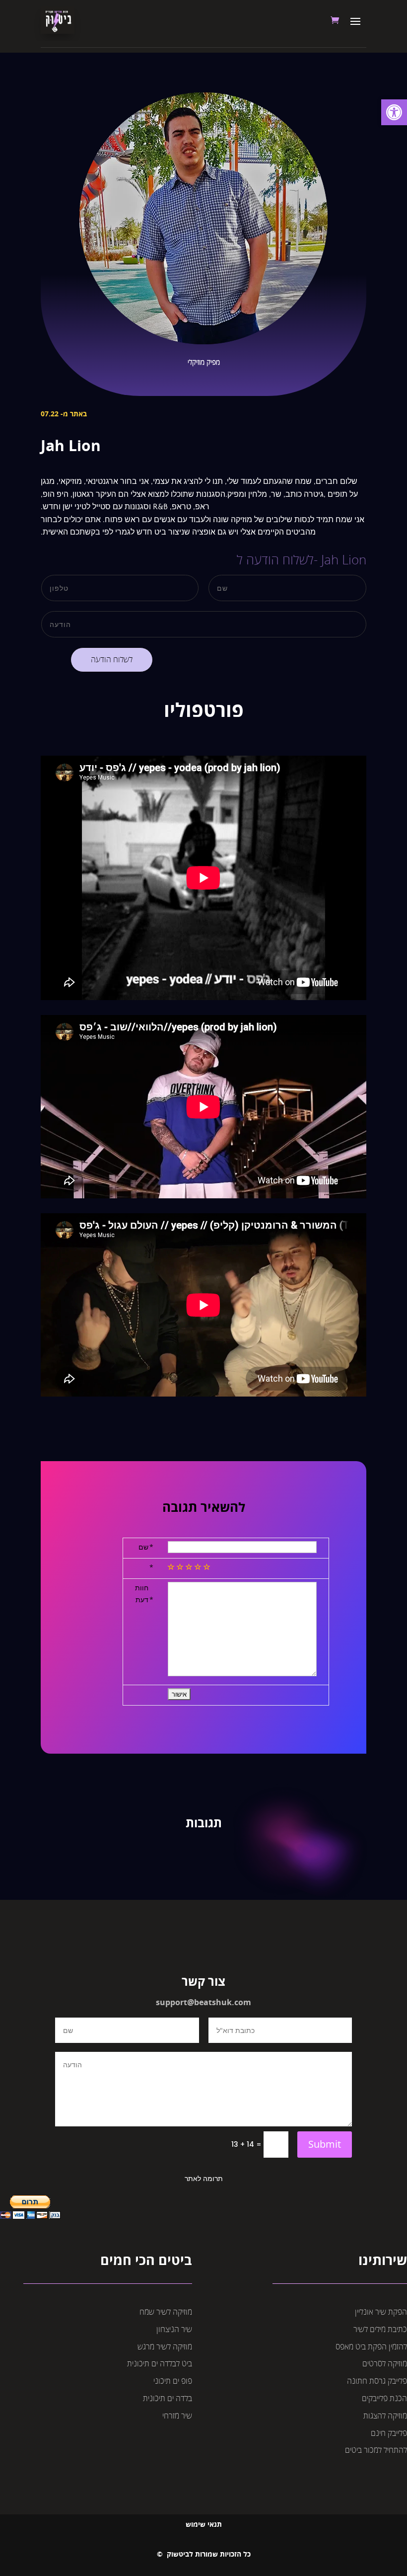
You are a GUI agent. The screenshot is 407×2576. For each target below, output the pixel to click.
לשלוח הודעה (112, 660)
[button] (394, 112)
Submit (325, 2144)
